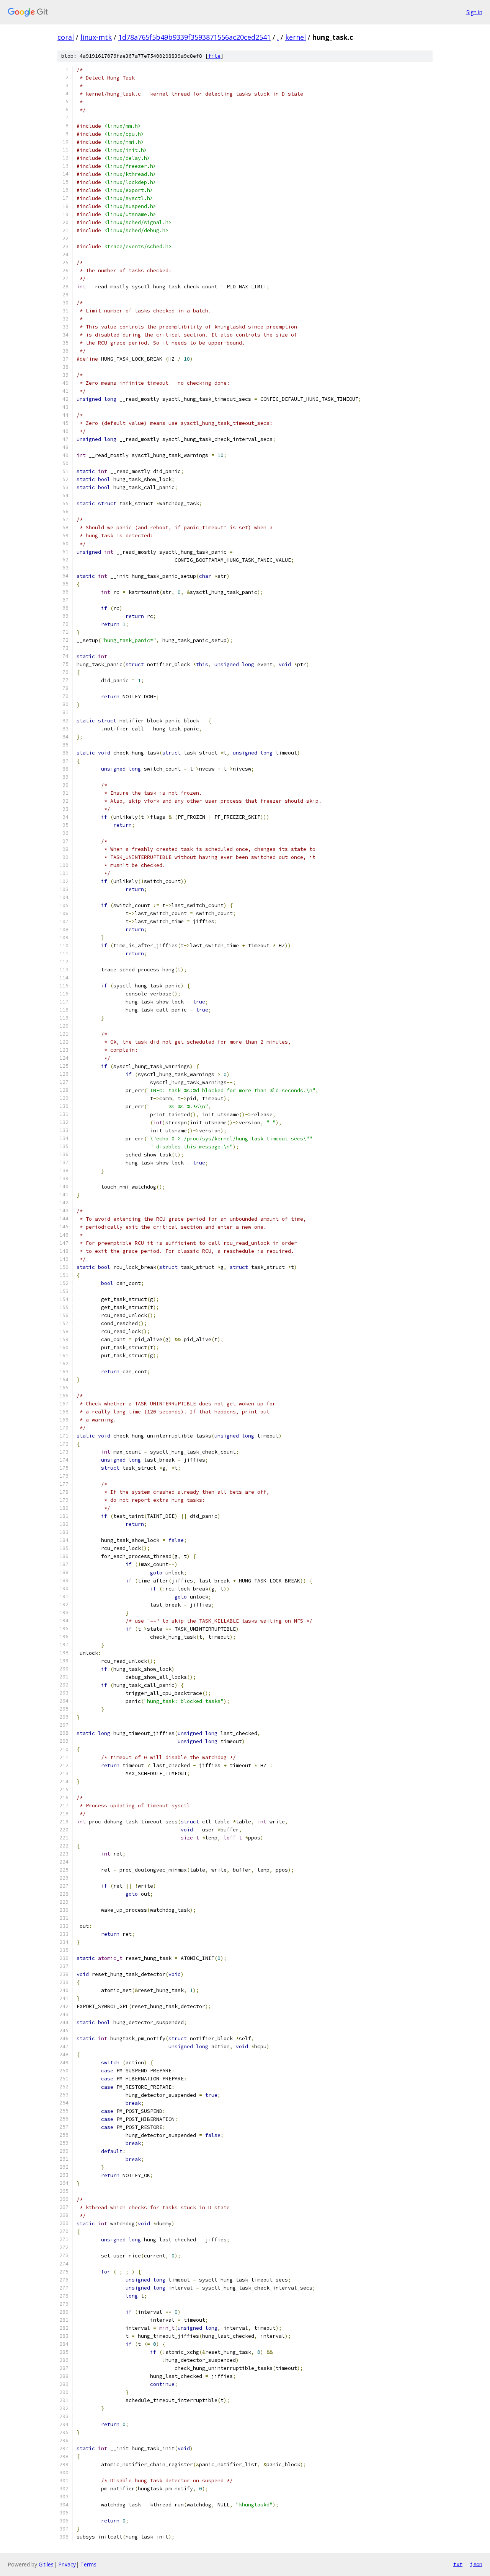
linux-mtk (96, 37)
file (214, 56)
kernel (296, 37)
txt (458, 2564)
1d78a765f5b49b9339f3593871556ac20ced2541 (194, 37)
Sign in (474, 12)
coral (66, 37)
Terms (88, 2564)
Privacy (67, 2564)
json (476, 2564)
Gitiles (46, 2564)
